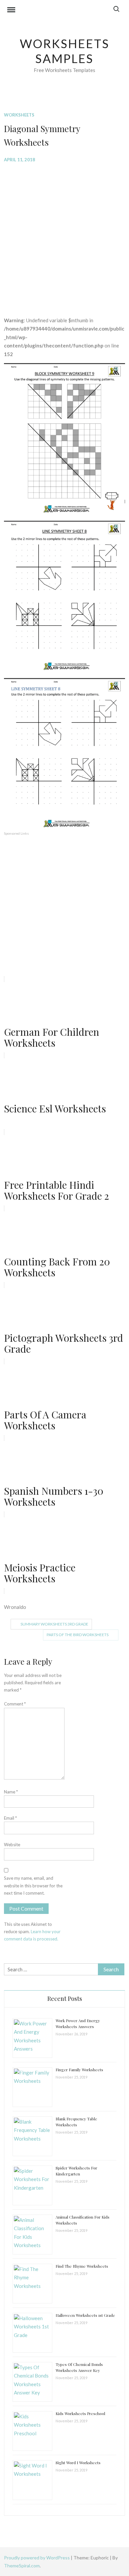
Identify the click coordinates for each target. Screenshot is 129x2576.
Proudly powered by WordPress (37, 2558)
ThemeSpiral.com (22, 2566)
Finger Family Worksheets (79, 2070)
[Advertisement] (64, 235)
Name (11, 1792)
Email (10, 1818)
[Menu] (11, 11)
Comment (15, 1704)
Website (12, 1845)
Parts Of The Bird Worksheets (78, 1635)
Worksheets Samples (65, 51)
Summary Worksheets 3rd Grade (54, 1624)
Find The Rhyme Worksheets (82, 2266)
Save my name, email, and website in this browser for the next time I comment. (33, 1885)
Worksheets (19, 115)
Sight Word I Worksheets (78, 2462)
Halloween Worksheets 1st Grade (85, 2315)
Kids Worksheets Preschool (80, 2413)
